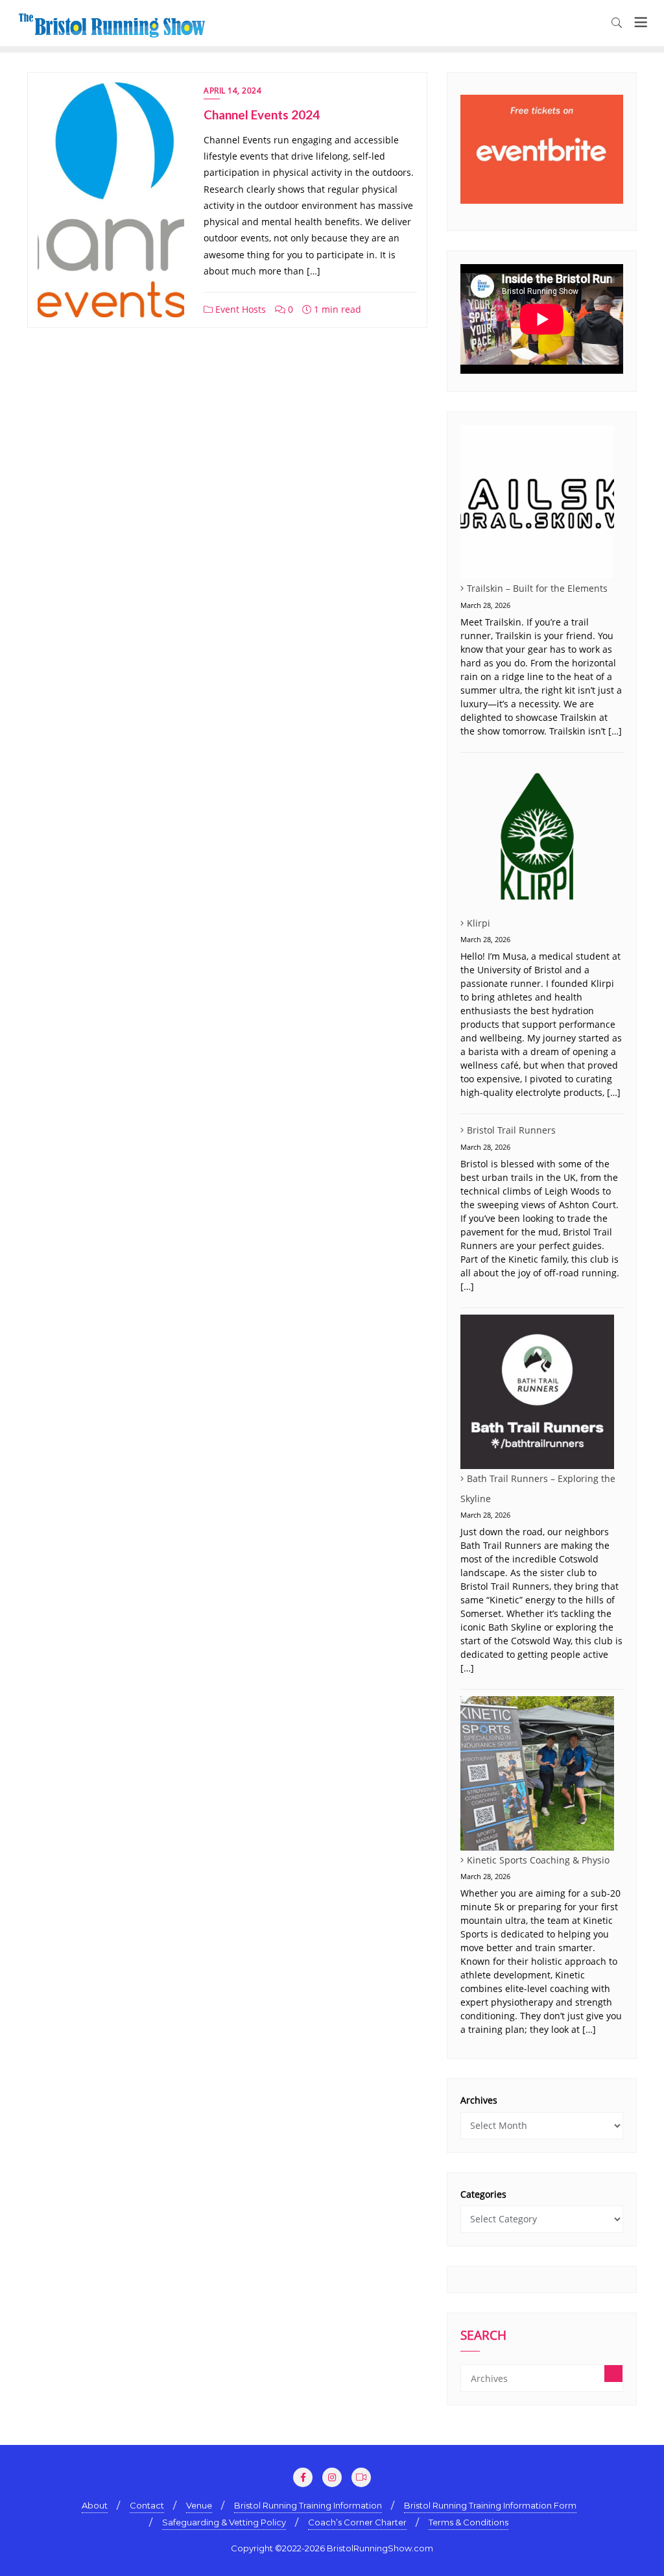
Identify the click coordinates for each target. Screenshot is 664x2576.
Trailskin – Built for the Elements (537, 588)
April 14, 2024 (232, 91)
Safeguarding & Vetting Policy (224, 2522)
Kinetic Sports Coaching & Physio (538, 1860)
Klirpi (479, 923)
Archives (479, 2100)
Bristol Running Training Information (308, 2505)
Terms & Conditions (468, 2522)
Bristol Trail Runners (511, 1130)
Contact (147, 2505)
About (95, 2505)
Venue (199, 2505)
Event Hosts (239, 309)
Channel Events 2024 (262, 115)
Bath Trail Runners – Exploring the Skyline (538, 1489)
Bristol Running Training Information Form (490, 2505)
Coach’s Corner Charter (357, 2522)
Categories (483, 2194)
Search (483, 2337)
